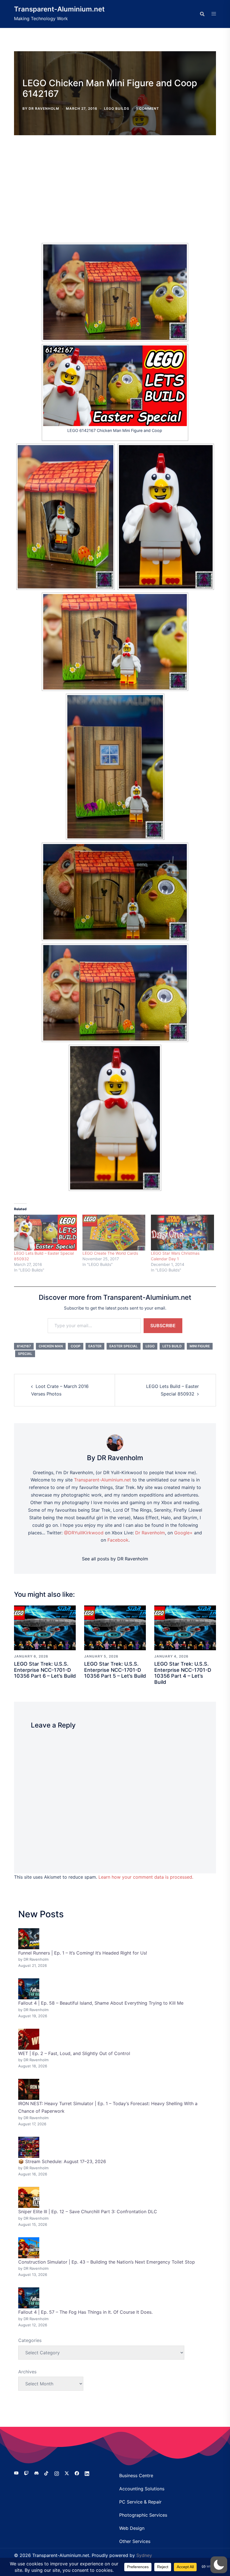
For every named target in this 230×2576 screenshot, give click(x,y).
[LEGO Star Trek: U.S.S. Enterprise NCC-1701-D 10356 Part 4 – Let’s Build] (185, 1627)
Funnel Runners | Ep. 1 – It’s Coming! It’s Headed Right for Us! (83, 1953)
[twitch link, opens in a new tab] (26, 2473)
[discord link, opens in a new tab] (36, 2473)
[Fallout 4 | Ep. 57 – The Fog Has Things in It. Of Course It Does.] (29, 2298)
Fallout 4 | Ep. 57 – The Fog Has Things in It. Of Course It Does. (85, 2312)
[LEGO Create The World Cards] (114, 1233)
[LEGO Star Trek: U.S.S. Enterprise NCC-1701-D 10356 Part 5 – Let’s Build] (115, 1627)
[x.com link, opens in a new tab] (67, 2473)
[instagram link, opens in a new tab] (57, 2473)
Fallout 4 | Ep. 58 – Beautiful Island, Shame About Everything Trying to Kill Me (101, 2003)
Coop (76, 1346)
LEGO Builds (117, 108)
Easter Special (124, 1346)
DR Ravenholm (44, 108)
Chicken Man (51, 1346)
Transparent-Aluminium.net (59, 9)
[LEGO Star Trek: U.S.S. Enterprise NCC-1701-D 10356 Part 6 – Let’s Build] (45, 1627)
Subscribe (163, 1326)
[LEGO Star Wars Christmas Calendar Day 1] (182, 1233)
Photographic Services (143, 2515)
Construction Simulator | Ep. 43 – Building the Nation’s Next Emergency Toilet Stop (107, 2262)
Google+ (183, 1533)
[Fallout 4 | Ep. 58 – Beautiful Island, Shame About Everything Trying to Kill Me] (29, 1989)
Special (25, 1354)
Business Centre (136, 2476)
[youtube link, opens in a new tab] (16, 2473)
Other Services (135, 2541)
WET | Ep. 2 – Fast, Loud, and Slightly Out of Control (74, 2053)
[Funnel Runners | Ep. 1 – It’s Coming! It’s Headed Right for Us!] (29, 1939)
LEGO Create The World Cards (110, 1253)
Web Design (132, 2528)
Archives (27, 2372)
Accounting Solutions (142, 2489)
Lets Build (172, 1346)
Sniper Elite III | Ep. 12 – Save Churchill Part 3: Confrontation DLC (88, 2212)
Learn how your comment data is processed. (146, 1877)
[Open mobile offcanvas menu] (214, 14)
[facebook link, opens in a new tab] (77, 2473)
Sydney (144, 2555)
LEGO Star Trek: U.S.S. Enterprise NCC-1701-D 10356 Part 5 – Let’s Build (115, 1670)
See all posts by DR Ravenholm (115, 1559)
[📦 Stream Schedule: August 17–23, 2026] (29, 2147)
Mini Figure (200, 1346)
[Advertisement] (115, 183)
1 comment (148, 108)
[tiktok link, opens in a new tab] (47, 2473)
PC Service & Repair (140, 2502)
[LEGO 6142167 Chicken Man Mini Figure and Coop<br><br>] (115, 386)
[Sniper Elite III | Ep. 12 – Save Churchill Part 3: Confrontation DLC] (29, 2197)
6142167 (24, 1346)
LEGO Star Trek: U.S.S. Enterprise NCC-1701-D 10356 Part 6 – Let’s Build (45, 1670)
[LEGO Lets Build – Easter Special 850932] (45, 1233)
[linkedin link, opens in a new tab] (87, 2473)
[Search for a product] (202, 14)
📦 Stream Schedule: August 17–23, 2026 (62, 2161)
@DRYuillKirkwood (84, 1533)
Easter (95, 1346)
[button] (219, 2565)
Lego (150, 1346)
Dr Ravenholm (150, 1533)
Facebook (118, 1540)
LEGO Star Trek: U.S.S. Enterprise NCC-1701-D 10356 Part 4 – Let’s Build (183, 1673)
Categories (30, 2340)
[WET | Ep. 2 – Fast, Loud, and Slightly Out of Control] (29, 2039)
